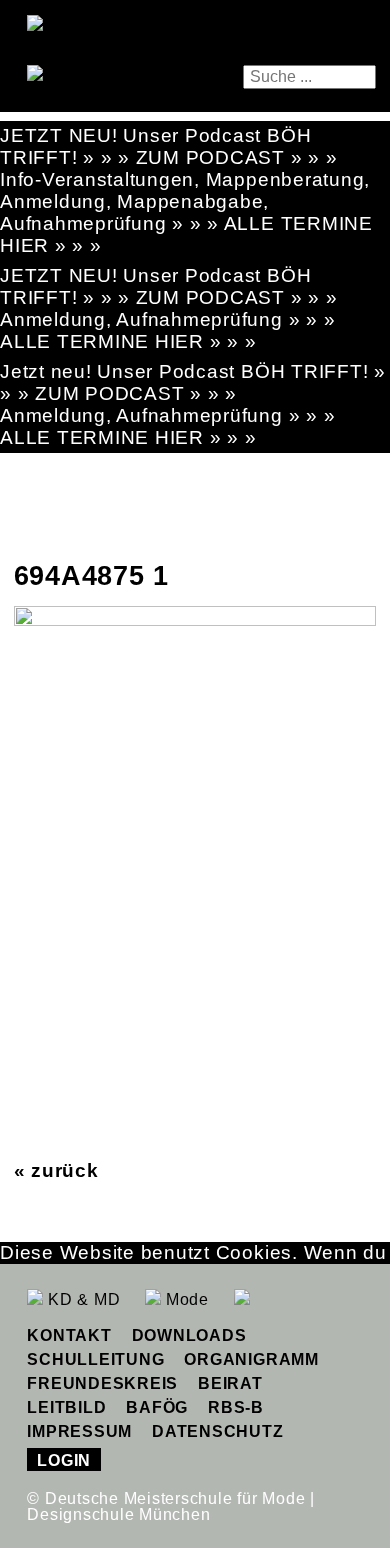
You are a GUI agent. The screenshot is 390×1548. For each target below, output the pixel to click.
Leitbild (66, 1407)
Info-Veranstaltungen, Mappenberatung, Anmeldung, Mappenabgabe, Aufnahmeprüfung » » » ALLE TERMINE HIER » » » (186, 212)
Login (64, 1460)
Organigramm (251, 1359)
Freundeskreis (102, 1383)
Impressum (79, 1431)
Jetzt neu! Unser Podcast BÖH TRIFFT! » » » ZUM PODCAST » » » (193, 382)
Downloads (189, 1335)
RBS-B (236, 1407)
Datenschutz (217, 1431)
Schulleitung (95, 1359)
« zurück (56, 1170)
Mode (185, 1299)
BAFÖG (157, 1407)
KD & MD (81, 1299)
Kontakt (69, 1335)
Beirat (230, 1383)
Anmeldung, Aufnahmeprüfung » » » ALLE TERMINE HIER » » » (167, 330)
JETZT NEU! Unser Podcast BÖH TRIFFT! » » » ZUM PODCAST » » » (169, 146)
